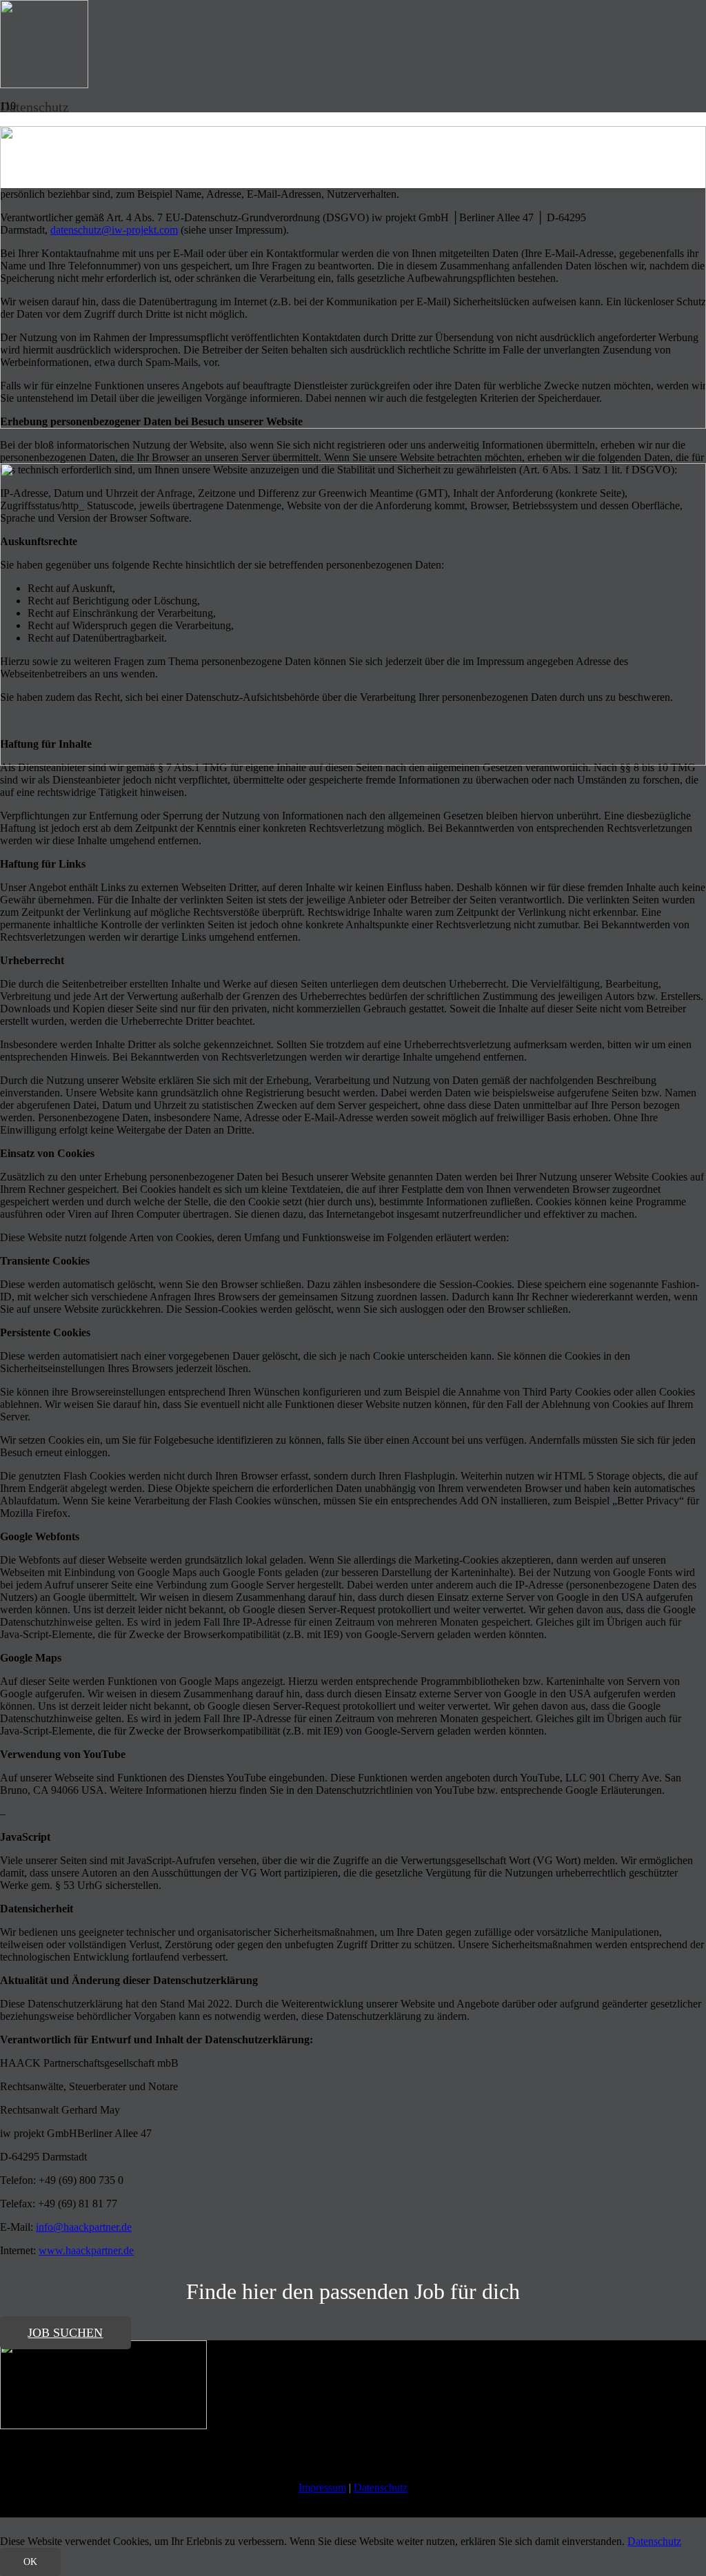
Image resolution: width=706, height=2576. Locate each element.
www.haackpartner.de (86, 2250)
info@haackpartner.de (84, 2227)
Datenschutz (381, 2487)
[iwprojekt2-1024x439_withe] (103, 2425)
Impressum (322, 2487)
